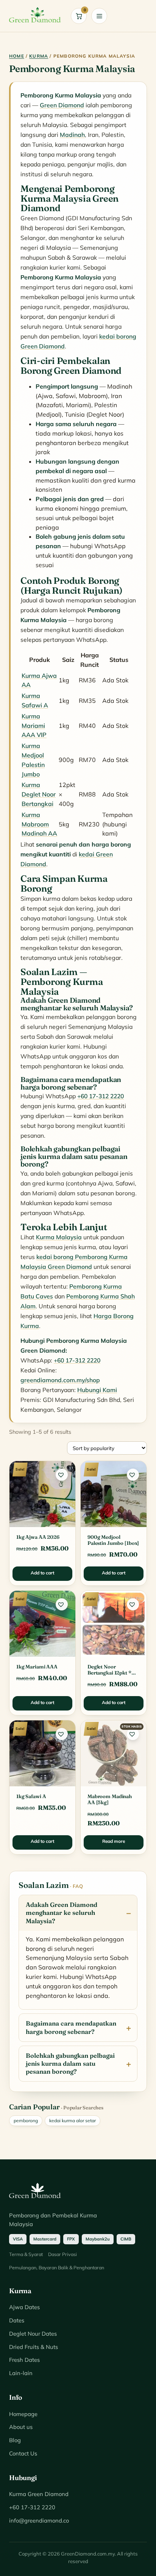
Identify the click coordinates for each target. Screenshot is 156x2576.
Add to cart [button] (42, 1573)
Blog (15, 2440)
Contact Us (23, 2453)
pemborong (26, 2121)
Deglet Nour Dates (33, 2334)
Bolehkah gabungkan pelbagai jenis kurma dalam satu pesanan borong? (70, 2063)
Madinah (72, 135)
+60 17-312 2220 (101, 1096)
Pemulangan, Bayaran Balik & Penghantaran (57, 2267)
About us (21, 2427)
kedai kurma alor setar (73, 2121)
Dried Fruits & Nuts (34, 2347)
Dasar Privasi (62, 2254)
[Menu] (99, 16)
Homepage (23, 2414)
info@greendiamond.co (39, 2520)
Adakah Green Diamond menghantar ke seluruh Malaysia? (62, 1913)
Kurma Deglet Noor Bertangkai (39, 794)
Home (17, 56)
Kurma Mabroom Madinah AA (39, 824)
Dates (17, 2320)
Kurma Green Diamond (39, 2494)
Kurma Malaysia (59, 1237)
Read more (114, 1841)
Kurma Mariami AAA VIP (34, 726)
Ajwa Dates (24, 2307)
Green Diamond (62, 105)
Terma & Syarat (26, 2254)
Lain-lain (21, 2373)
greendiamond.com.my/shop (60, 1380)
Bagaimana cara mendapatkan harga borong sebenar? (71, 2027)
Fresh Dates (24, 2360)
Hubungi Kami (97, 1390)
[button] (62, 1475)
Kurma (39, 56)
